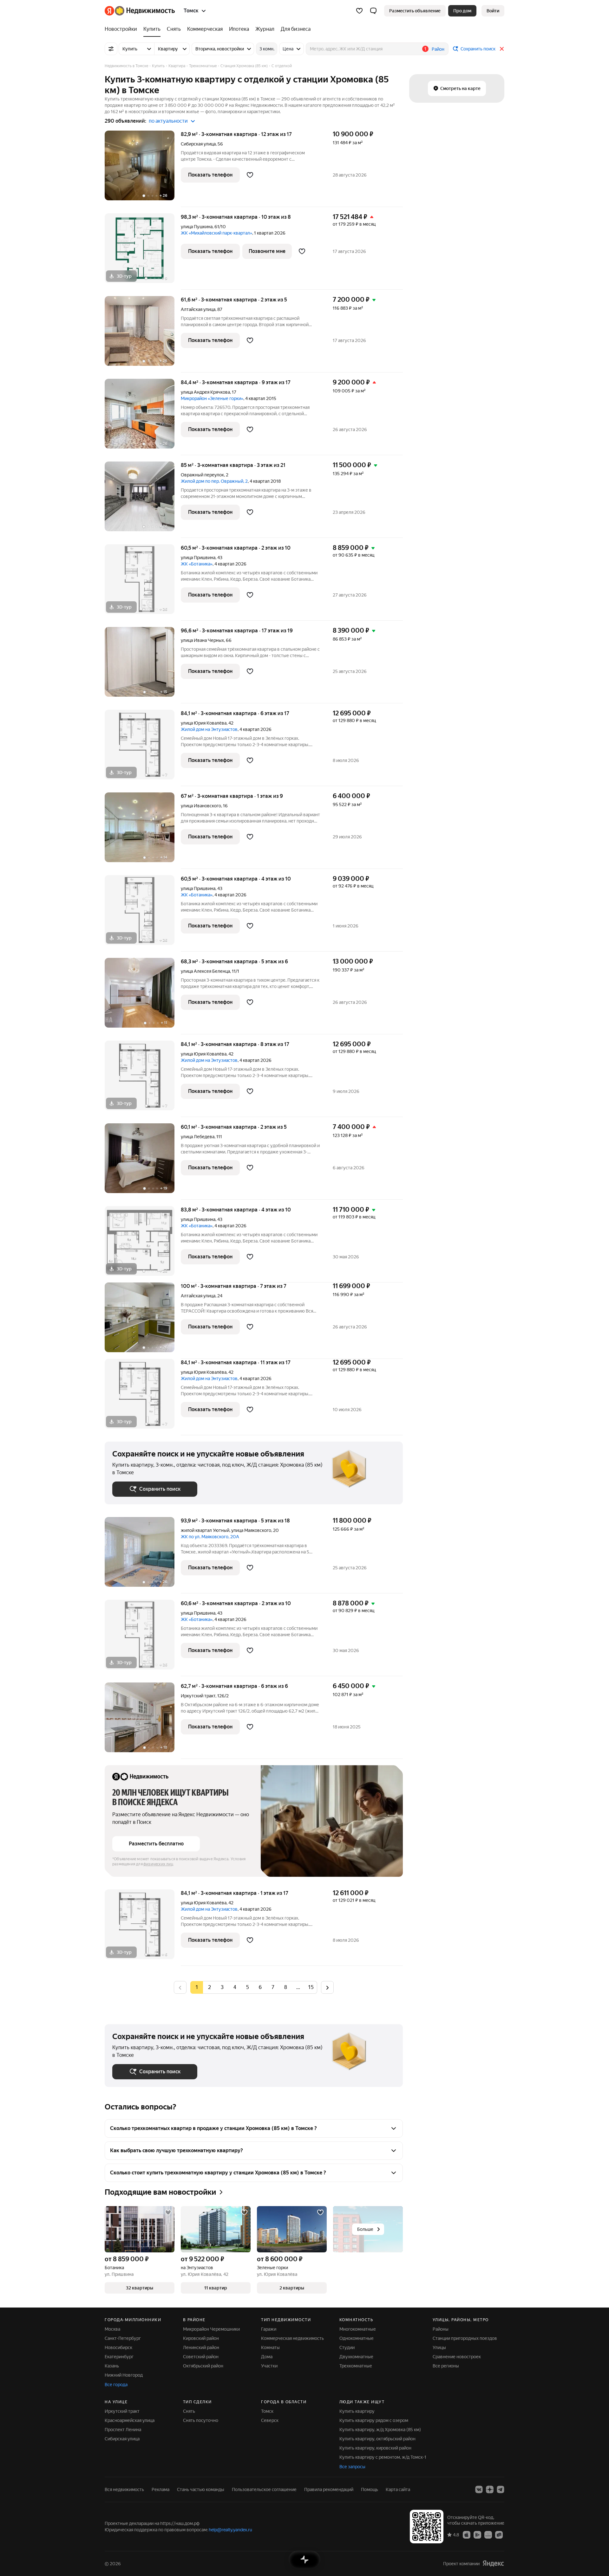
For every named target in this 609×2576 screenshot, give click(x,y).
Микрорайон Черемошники (211, 2329)
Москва (112, 2329)
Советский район (201, 2357)
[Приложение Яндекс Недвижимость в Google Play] (477, 2534)
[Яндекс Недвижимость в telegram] (501, 2489)
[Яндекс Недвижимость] (140, 11)
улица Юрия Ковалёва (204, 723)
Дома (267, 2357)
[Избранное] (359, 11)
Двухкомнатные (356, 2357)
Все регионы (446, 2366)
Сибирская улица (198, 144)
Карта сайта (398, 2489)
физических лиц (158, 1864)
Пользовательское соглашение (264, 2489)
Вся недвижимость (124, 2489)
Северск (270, 2420)
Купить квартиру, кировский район (375, 2448)
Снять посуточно (201, 2420)
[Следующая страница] (327, 1987)
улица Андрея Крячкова (205, 392)
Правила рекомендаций (329, 2489)
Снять (189, 2411)
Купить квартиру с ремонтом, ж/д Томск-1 (383, 2457)
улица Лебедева (198, 1137)
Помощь (370, 2489)
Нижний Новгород (124, 2375)
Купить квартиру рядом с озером (374, 2420)
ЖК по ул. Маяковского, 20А (210, 1537)
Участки (269, 2366)
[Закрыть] (502, 49)
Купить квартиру (357, 2411)
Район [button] (438, 49)
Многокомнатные (358, 2329)
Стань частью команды (201, 2489)
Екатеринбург (119, 2357)
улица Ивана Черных (202, 640)
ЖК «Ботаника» (197, 564)
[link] (493, 11)
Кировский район (201, 2338)
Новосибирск (118, 2347)
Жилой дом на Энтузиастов (209, 729)
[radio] (209, 1987)
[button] (373, 11)
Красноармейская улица (130, 2420)
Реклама (160, 2489)
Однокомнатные (357, 2338)
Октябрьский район (203, 2366)
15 (311, 1987)
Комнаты (270, 2347)
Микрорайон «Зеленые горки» (212, 398)
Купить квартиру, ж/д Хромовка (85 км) (380, 2430)
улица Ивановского (201, 806)
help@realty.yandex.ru (230, 2530)
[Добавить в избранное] (250, 175)
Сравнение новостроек (457, 2357)
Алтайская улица (198, 309)
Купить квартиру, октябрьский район (377, 2439)
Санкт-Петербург (123, 2338)
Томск (267, 2411)
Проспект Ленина (123, 2430)
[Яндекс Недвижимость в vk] (479, 2489)
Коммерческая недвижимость (292, 2338)
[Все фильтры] (111, 49)
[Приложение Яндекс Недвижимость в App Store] (467, 2534)
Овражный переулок (202, 475)
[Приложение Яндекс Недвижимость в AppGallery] (488, 2534)
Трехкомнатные (356, 2366)
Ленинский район (201, 2347)
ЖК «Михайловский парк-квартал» (216, 233)
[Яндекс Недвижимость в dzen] (490, 2489)
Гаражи (269, 2329)
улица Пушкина (197, 227)
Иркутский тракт (198, 1696)
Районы (441, 2329)
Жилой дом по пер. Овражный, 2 (214, 481)
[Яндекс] (493, 2563)
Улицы (439, 2347)
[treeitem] (122, 29)
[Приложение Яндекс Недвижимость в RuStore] (499, 2534)
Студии (347, 2347)
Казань (112, 2366)
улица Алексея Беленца (205, 971)
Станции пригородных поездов (465, 2338)
